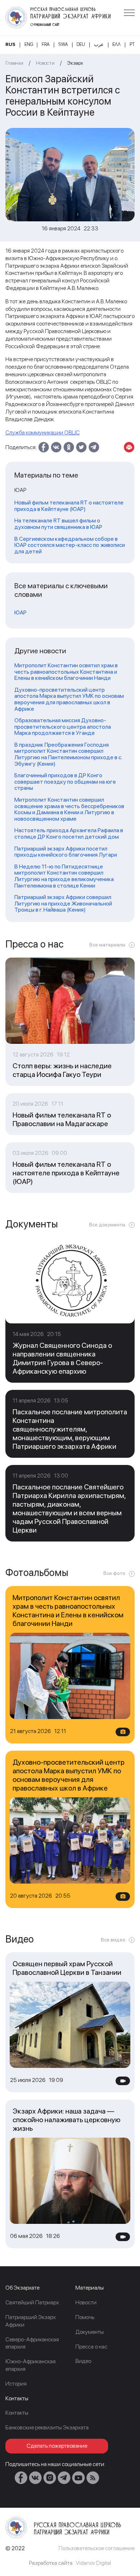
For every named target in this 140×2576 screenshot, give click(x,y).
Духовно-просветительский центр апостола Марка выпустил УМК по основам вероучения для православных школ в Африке (69, 699)
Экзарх (75, 63)
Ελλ (116, 44)
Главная (14, 63)
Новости (45, 63)
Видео (83, 2361)
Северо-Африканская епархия (32, 2343)
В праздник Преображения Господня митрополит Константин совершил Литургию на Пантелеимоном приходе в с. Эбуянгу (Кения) (68, 754)
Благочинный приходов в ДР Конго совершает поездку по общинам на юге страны (65, 782)
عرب (99, 44)
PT (132, 44)
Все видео (113, 1940)
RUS (10, 44)
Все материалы (107, 945)
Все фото (114, 1573)
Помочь (85, 2317)
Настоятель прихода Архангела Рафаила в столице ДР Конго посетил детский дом (69, 833)
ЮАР (20, 613)
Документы (90, 2332)
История (16, 2384)
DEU (81, 44)
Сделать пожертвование (57, 2446)
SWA (63, 44)
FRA (46, 44)
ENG (29, 44)
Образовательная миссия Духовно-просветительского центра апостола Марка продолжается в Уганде (63, 727)
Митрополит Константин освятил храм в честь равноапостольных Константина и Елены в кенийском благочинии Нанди (66, 672)
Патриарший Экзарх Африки (31, 2321)
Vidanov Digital (93, 2563)
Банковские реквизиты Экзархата (47, 2427)
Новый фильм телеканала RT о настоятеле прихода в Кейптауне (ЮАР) (69, 506)
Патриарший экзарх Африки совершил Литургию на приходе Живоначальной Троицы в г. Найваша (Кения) (63, 904)
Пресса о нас (91, 2347)
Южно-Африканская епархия (31, 2365)
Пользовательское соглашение (97, 2548)
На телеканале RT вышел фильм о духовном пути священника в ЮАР (58, 524)
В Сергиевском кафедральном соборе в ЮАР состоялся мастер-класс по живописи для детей (70, 545)
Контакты (17, 2413)
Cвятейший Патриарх (32, 2302)
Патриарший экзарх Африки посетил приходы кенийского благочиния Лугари (66, 852)
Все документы (107, 1225)
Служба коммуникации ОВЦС (43, 432)
